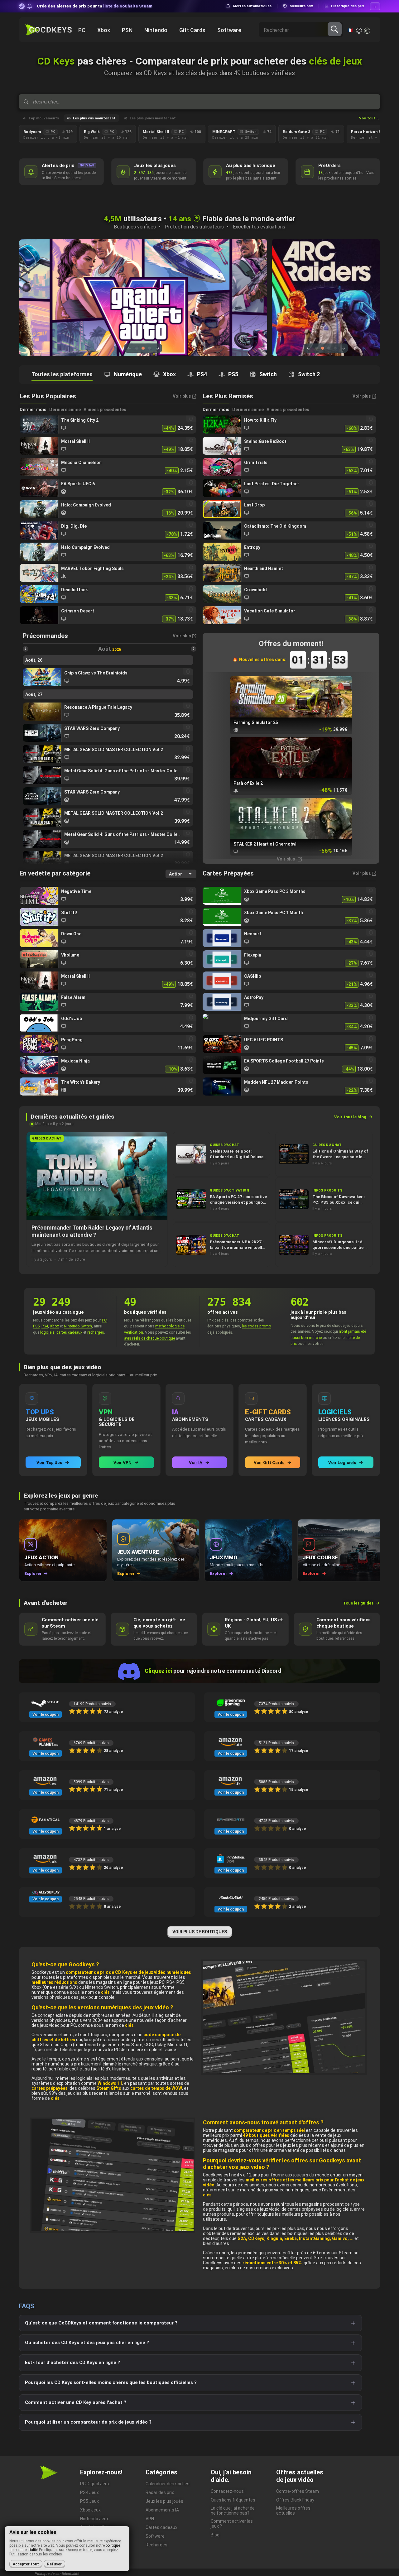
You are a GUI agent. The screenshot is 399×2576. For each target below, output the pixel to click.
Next (157, 348)
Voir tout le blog (350, 1117)
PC (104, 1320)
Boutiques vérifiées (135, 227)
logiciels (47, 1332)
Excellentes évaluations (259, 227)
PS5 (36, 1326)
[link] (108, 425)
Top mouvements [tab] (44, 118)
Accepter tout (26, 2564)
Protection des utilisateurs (194, 227)
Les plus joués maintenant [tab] (153, 118)
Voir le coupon (46, 1715)
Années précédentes (105, 410)
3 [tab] (149, 348)
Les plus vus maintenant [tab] (94, 118)
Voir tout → (370, 118)
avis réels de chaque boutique (149, 1338)
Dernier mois (33, 410)
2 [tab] (143, 348)
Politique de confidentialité (57, 2574)
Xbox (54, 1326)
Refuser (54, 2564)
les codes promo (257, 1326)
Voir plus (286, 859)
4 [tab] (335, 348)
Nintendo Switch (78, 1326)
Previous (129, 348)
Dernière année (65, 410)
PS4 (45, 1326)
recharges (96, 1332)
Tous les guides (358, 1603)
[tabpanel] (143, 297)
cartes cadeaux (69, 1332)
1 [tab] (137, 348)
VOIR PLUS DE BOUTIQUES (200, 1932)
